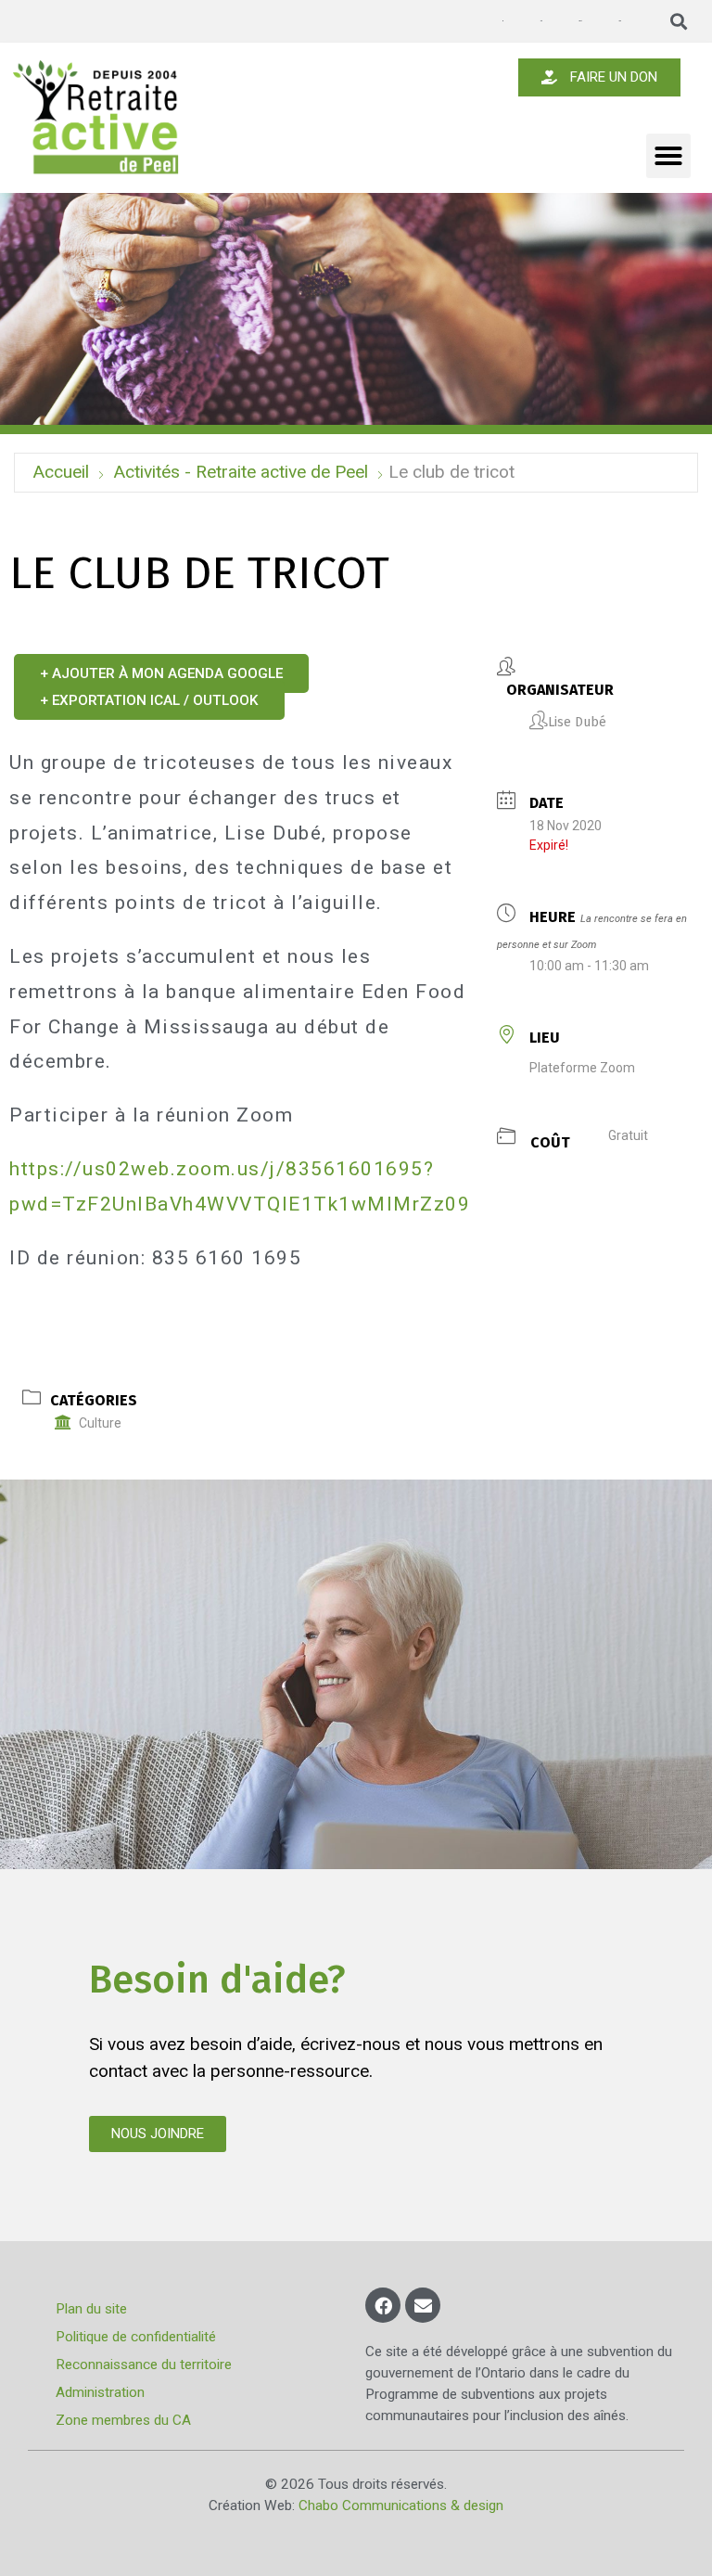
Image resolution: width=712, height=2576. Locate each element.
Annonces (502, 21)
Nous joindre (619, 21)
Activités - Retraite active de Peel (241, 472)
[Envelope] (423, 2305)
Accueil (61, 472)
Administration (100, 2392)
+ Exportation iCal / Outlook (149, 700)
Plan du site (91, 2309)
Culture (100, 1423)
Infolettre (540, 21)
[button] (679, 22)
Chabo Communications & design (401, 2506)
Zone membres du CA (123, 2420)
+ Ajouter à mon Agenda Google (161, 673)
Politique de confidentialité (136, 2337)
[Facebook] (383, 2305)
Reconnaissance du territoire (144, 2365)
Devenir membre (580, 21)
